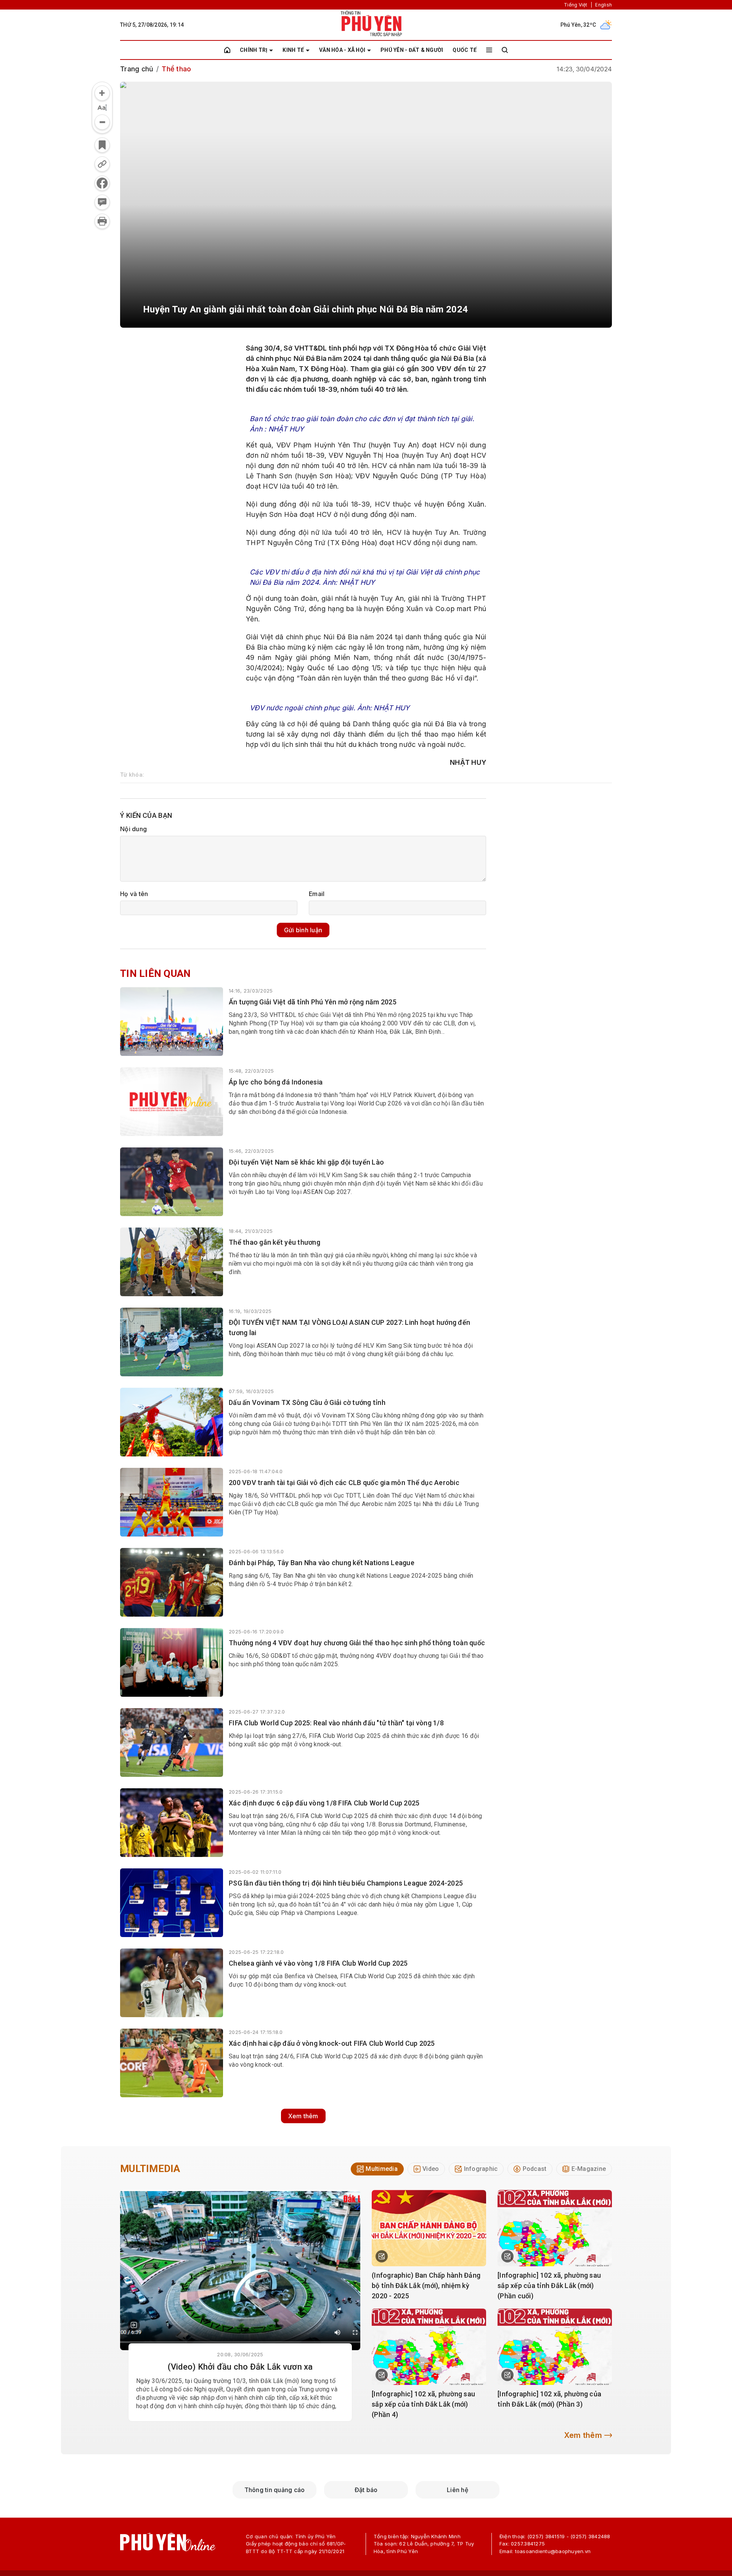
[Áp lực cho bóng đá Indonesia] (172, 1102)
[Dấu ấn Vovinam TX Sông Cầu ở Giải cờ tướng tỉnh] (172, 1422)
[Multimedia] (240, 2270)
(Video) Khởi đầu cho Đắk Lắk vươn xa (240, 2367)
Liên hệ (457, 2490)
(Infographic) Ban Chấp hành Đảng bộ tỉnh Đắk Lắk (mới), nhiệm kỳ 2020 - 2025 (426, 2286)
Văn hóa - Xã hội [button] (342, 50)
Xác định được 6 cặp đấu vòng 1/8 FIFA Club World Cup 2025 (324, 1803)
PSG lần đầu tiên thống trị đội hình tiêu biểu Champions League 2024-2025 (346, 1883)
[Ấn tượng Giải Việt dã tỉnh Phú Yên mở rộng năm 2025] (172, 1022)
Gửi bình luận (303, 930)
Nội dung (133, 829)
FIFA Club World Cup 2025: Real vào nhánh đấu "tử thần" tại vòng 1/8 (336, 1723)
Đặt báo (366, 2490)
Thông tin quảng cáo (275, 2490)
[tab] (377, 2169)
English (604, 5)
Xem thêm (303, 2116)
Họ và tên (134, 894)
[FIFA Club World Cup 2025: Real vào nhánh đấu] (172, 1743)
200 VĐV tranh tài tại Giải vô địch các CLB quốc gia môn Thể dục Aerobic (344, 1483)
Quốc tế (465, 50)
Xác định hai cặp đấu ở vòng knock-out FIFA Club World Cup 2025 (332, 2043)
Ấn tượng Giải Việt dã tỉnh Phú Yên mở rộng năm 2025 (313, 1002)
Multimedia (150, 2169)
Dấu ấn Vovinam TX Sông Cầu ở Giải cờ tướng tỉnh (307, 1402)
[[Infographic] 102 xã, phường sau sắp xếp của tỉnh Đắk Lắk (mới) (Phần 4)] (429, 2347)
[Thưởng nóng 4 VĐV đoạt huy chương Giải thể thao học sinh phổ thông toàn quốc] (172, 1662)
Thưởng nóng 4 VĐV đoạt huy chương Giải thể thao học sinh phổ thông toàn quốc (357, 1643)
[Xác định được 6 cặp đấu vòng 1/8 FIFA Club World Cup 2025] (172, 1823)
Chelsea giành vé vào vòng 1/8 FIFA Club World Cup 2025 (318, 1963)
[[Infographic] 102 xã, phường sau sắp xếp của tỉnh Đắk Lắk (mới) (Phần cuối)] (555, 2228)
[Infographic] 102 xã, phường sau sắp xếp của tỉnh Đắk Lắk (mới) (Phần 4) (423, 2404)
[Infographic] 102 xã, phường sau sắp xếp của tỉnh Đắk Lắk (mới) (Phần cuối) (549, 2286)
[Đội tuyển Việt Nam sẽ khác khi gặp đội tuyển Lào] (172, 1182)
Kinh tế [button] (293, 50)
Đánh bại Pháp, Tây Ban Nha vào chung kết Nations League (322, 1563)
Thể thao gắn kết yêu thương (274, 1242)
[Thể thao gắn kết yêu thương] (172, 1262)
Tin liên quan (155, 973)
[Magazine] (134, 2325)
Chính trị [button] (254, 50)
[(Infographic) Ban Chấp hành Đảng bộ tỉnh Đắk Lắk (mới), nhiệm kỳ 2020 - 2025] (429, 2228)
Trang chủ (137, 69)
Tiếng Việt (576, 5)
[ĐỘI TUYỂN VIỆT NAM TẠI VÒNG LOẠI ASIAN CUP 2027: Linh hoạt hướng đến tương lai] (172, 1342)
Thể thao (176, 69)
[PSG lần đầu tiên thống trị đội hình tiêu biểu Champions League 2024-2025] (172, 1903)
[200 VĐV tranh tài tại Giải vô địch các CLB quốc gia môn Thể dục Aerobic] (172, 1502)
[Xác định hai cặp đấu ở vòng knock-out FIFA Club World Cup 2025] (172, 2063)
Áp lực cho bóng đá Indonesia (276, 1082)
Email (317, 894)
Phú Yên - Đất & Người (412, 50)
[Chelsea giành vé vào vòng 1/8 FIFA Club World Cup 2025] (172, 1983)
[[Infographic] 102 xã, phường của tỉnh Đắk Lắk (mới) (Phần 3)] (555, 2347)
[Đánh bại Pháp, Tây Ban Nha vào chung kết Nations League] (172, 1582)
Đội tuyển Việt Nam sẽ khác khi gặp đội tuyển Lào (306, 1162)
